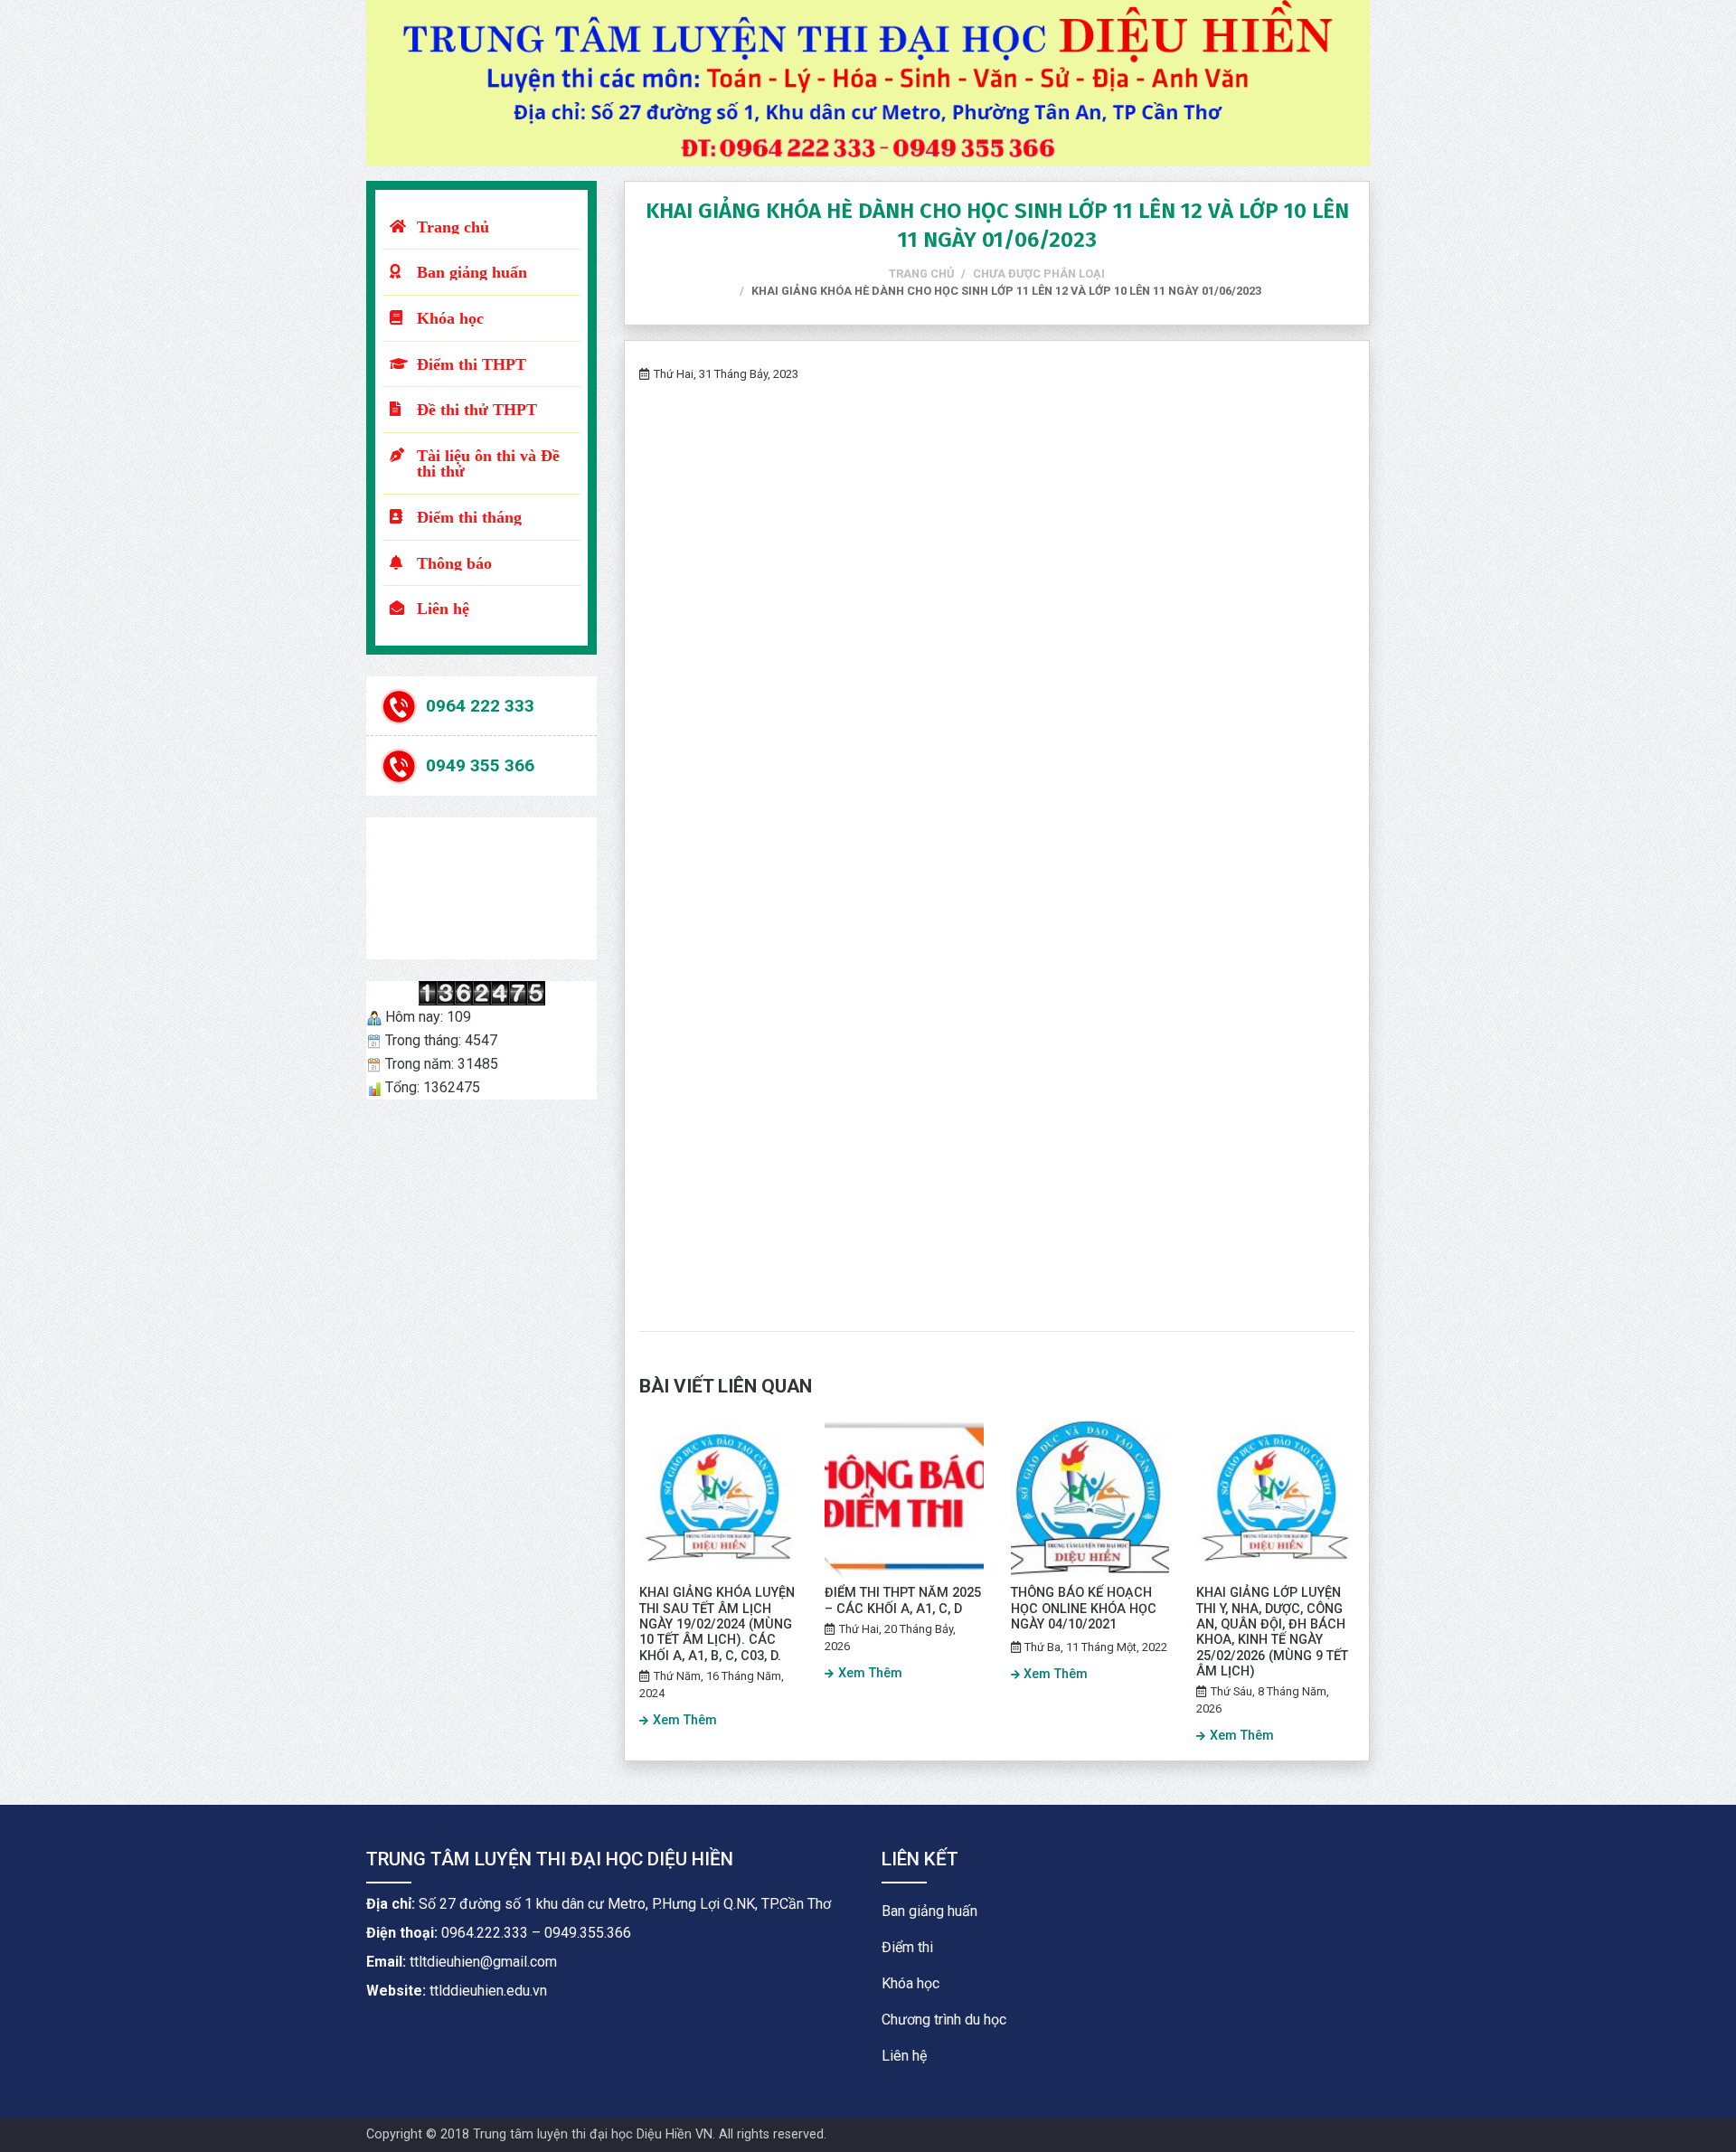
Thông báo (454, 563)
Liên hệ (443, 608)
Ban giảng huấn (472, 272)
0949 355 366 (480, 765)
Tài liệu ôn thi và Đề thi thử (488, 463)
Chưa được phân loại (1039, 274)
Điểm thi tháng (469, 517)
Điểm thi (907, 1947)
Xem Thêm (685, 1720)
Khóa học (450, 318)
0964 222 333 (480, 705)
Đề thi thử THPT (477, 409)
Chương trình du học (944, 2020)
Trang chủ (453, 227)
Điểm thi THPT (472, 364)
